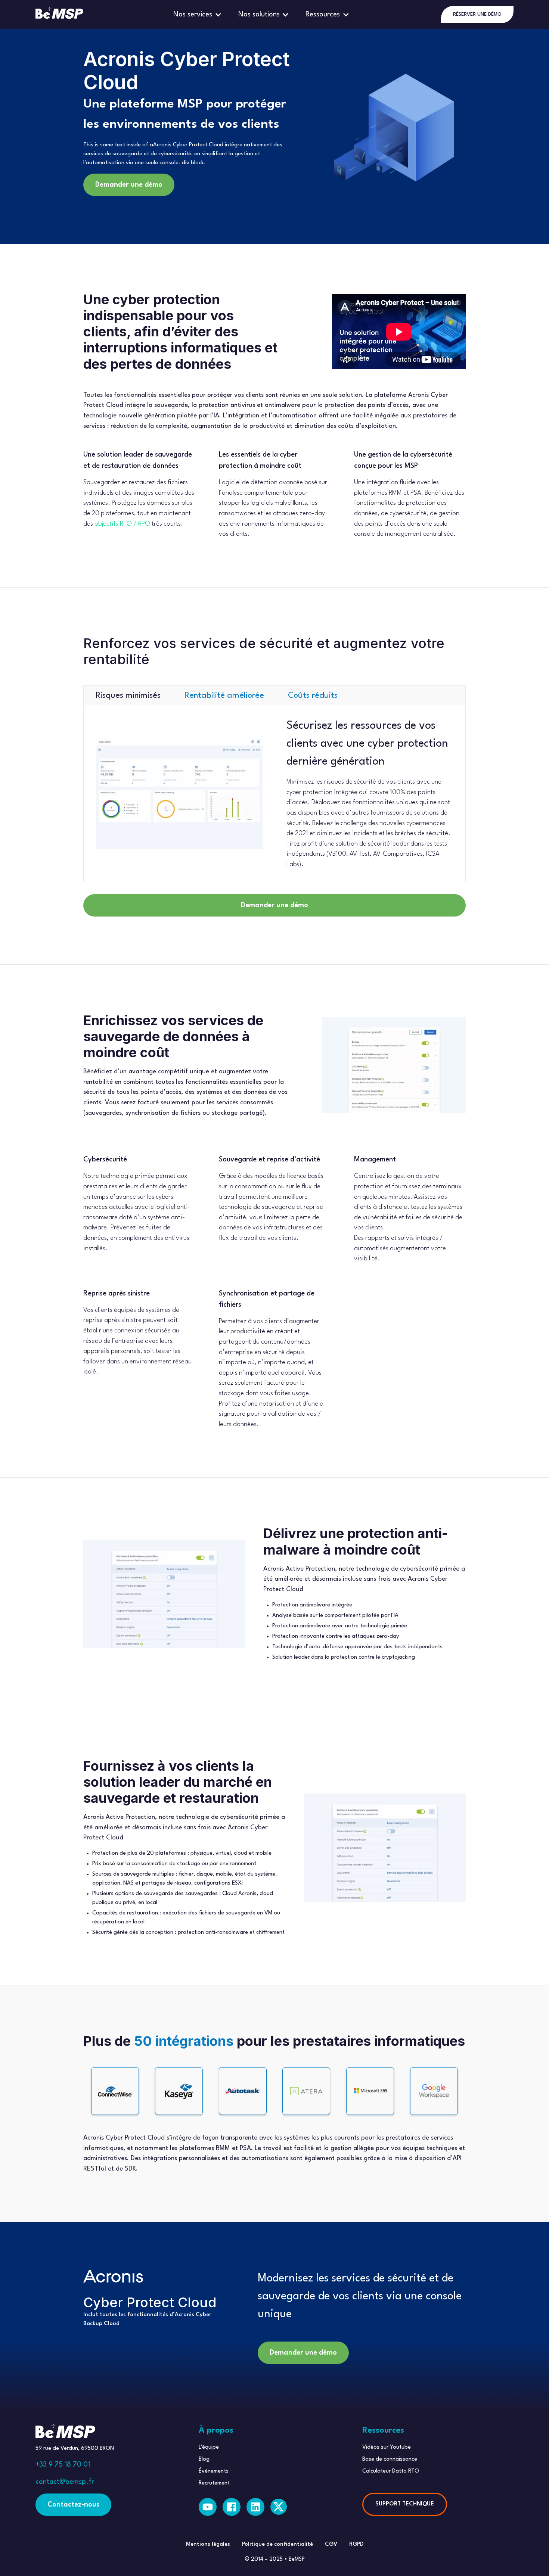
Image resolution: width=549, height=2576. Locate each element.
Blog (204, 2459)
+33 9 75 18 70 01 (63, 2465)
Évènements (214, 2471)
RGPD (356, 2544)
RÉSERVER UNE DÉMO (477, 14)
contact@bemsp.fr (65, 2482)
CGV (331, 2544)
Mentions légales (208, 2544)
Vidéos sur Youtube (387, 2447)
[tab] (128, 696)
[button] (198, 15)
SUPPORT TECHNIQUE (405, 2504)
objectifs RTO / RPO (122, 524)
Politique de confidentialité (277, 2544)
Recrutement (214, 2483)
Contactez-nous (73, 2505)
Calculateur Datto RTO (391, 2471)
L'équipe (209, 2447)
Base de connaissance (390, 2459)
